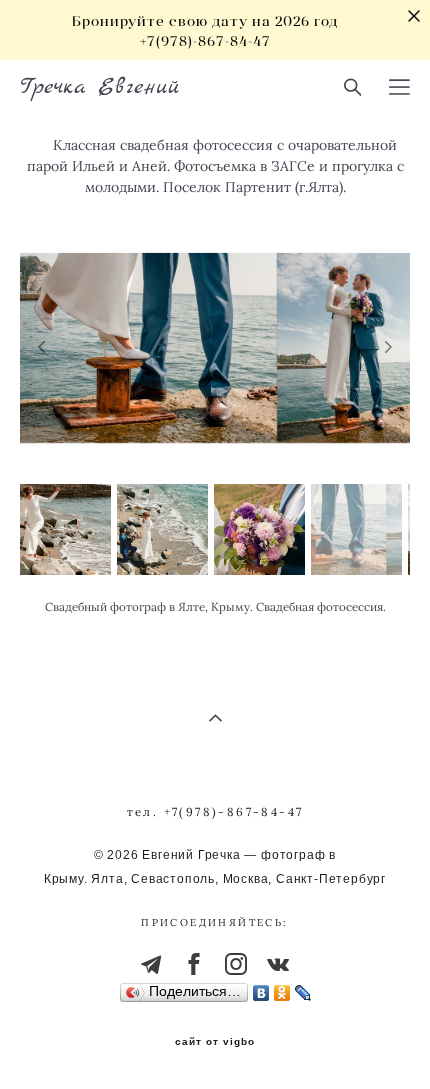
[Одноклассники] (282, 988)
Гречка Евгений (100, 87)
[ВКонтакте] (261, 988)
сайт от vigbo (215, 1042)
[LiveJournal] (303, 988)
